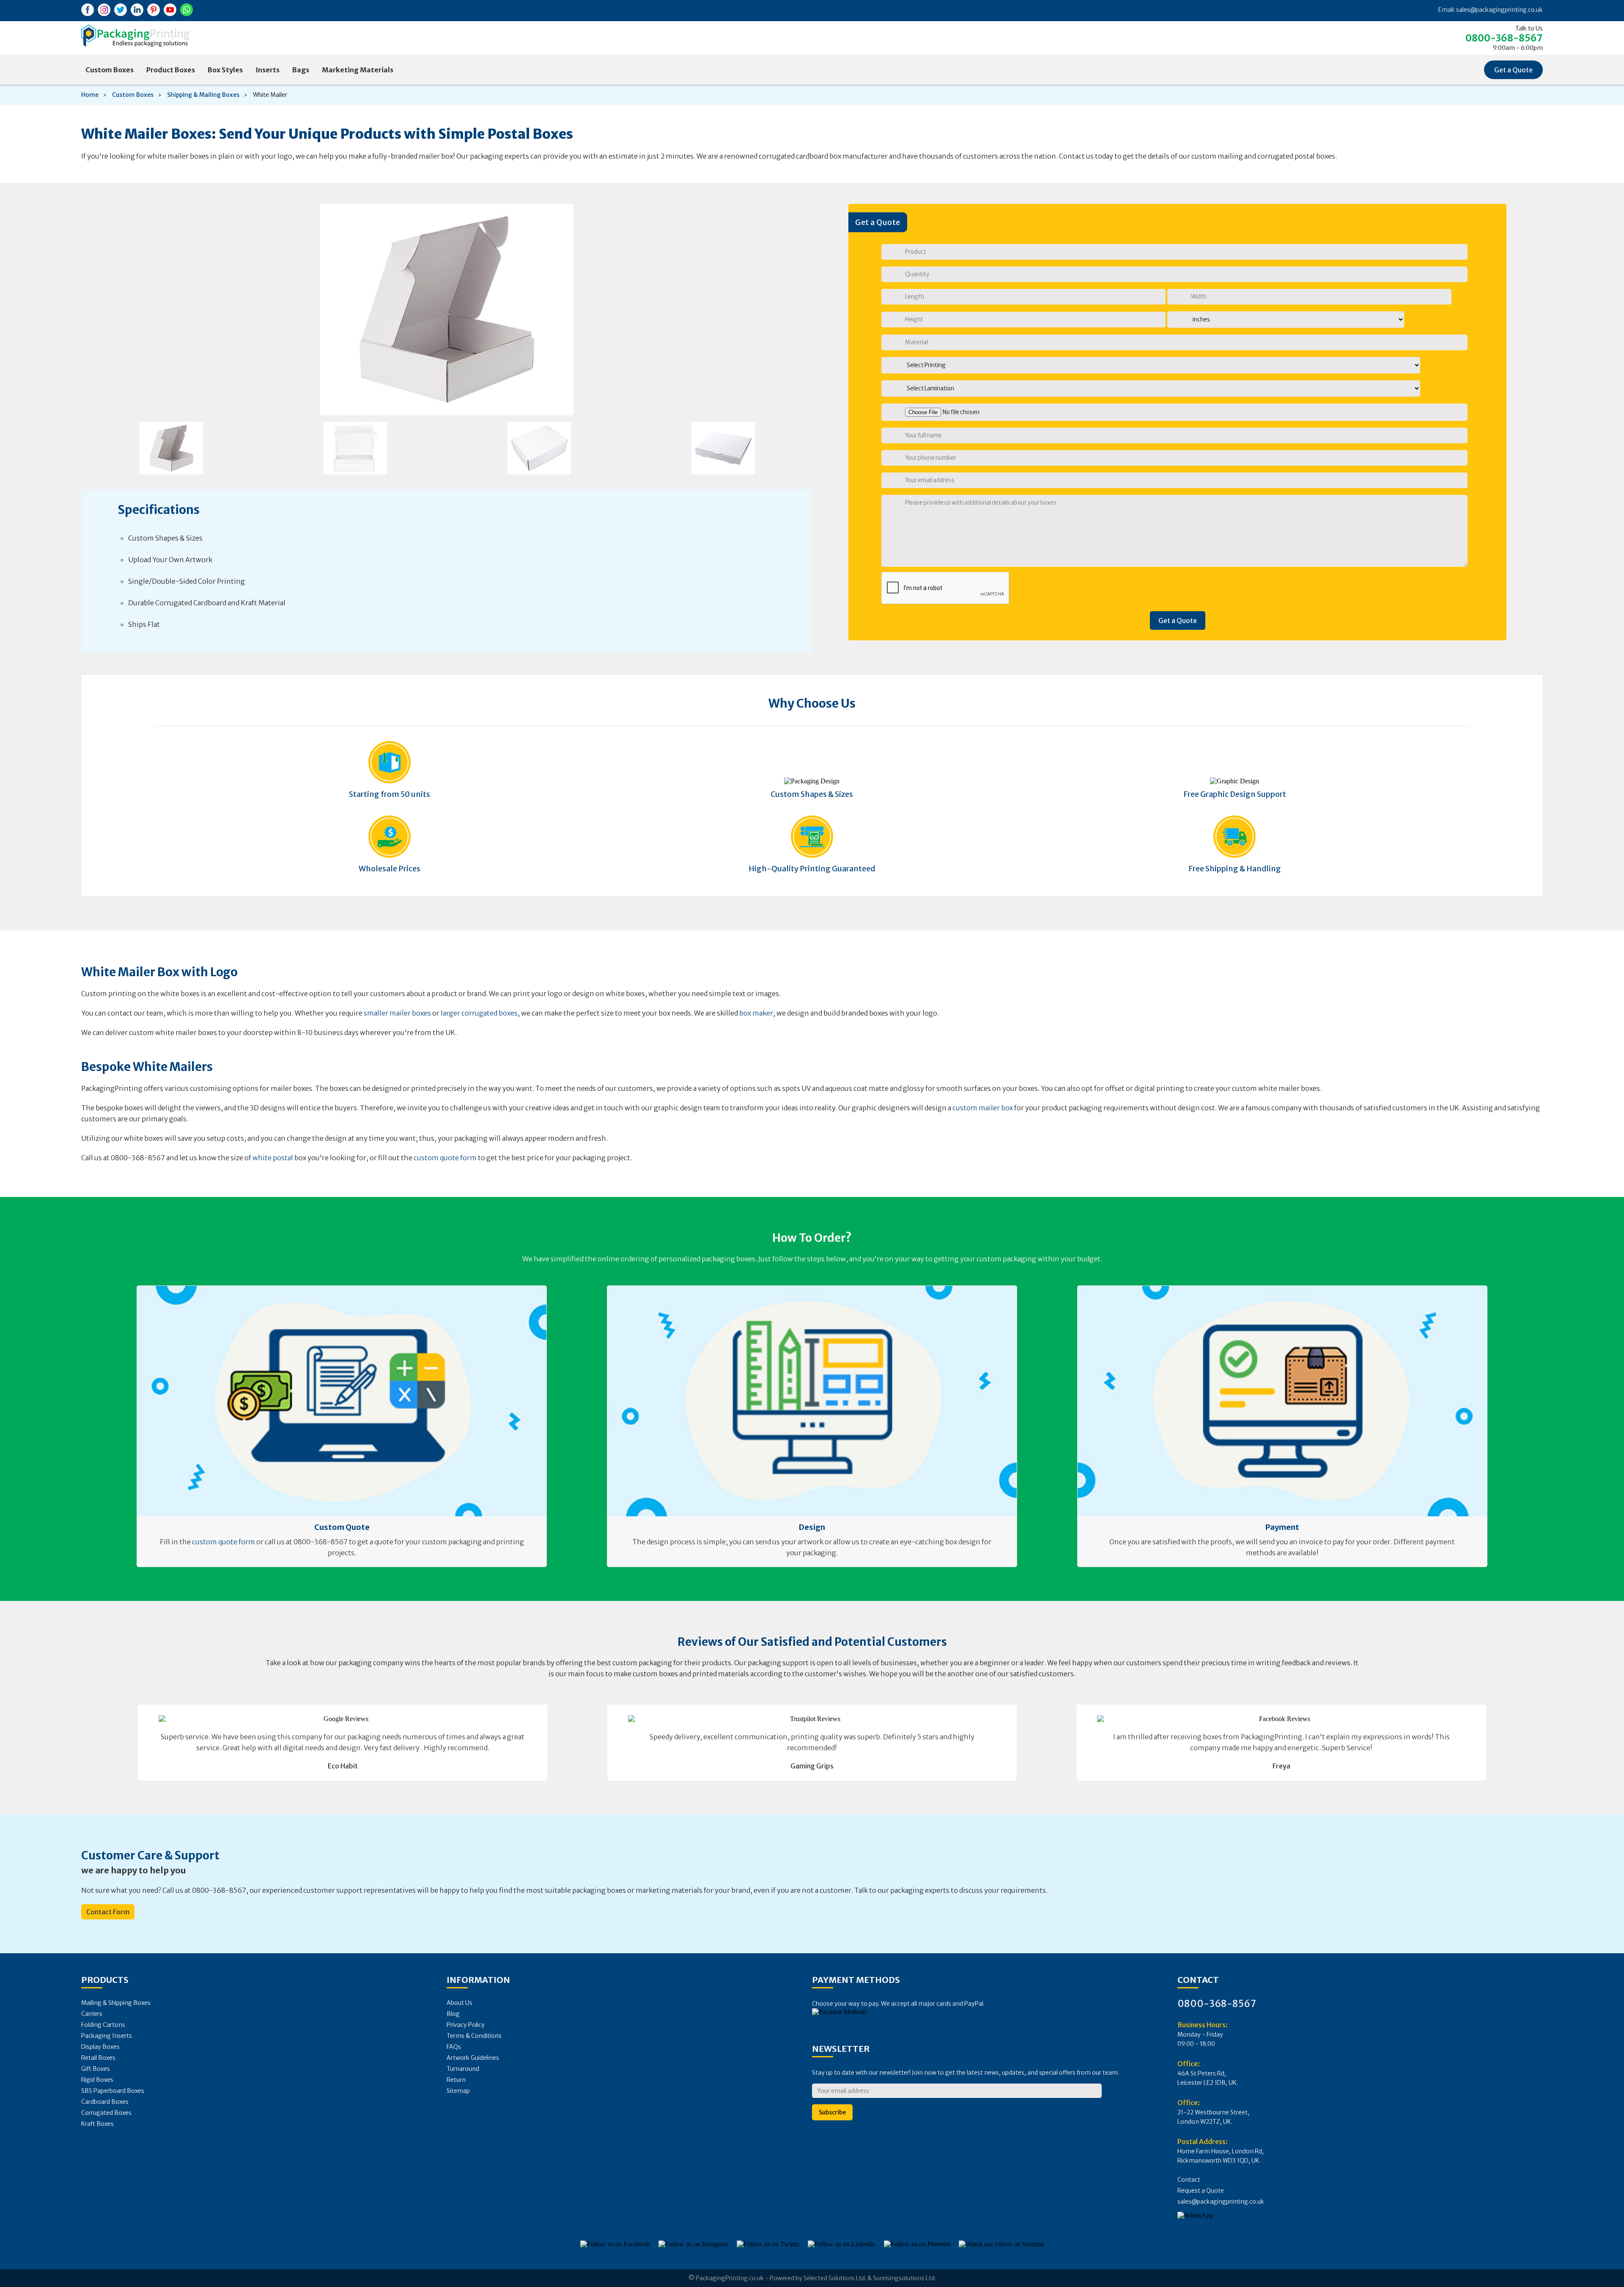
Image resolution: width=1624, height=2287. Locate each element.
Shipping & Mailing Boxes (203, 95)
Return (456, 2080)
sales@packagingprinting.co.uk (1499, 10)
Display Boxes (100, 2047)
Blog (453, 2014)
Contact (1189, 2180)
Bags (301, 70)
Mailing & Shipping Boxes (116, 2003)
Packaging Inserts (107, 2036)
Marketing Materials (358, 70)
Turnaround (463, 2069)
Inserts (267, 70)
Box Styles (225, 70)
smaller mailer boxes (397, 1013)
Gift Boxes (96, 2069)
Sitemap (458, 2091)
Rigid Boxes (97, 2080)
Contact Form (108, 1912)
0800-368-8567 (1504, 38)
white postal (273, 1158)
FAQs (454, 2047)
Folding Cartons (103, 2025)
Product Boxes (171, 70)
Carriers (92, 2014)
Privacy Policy (466, 2025)
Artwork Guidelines (473, 2058)
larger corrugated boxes (479, 1013)
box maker (756, 1013)
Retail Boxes (98, 2058)
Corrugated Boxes (106, 2113)
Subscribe (832, 2112)
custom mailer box (983, 1108)
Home (90, 95)
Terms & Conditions (474, 2036)
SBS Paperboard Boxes (113, 2091)
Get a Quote (1513, 70)
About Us (459, 2003)
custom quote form (445, 1158)
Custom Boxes (110, 70)
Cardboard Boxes (105, 2102)
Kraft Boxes (97, 2124)
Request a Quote (1201, 2191)
